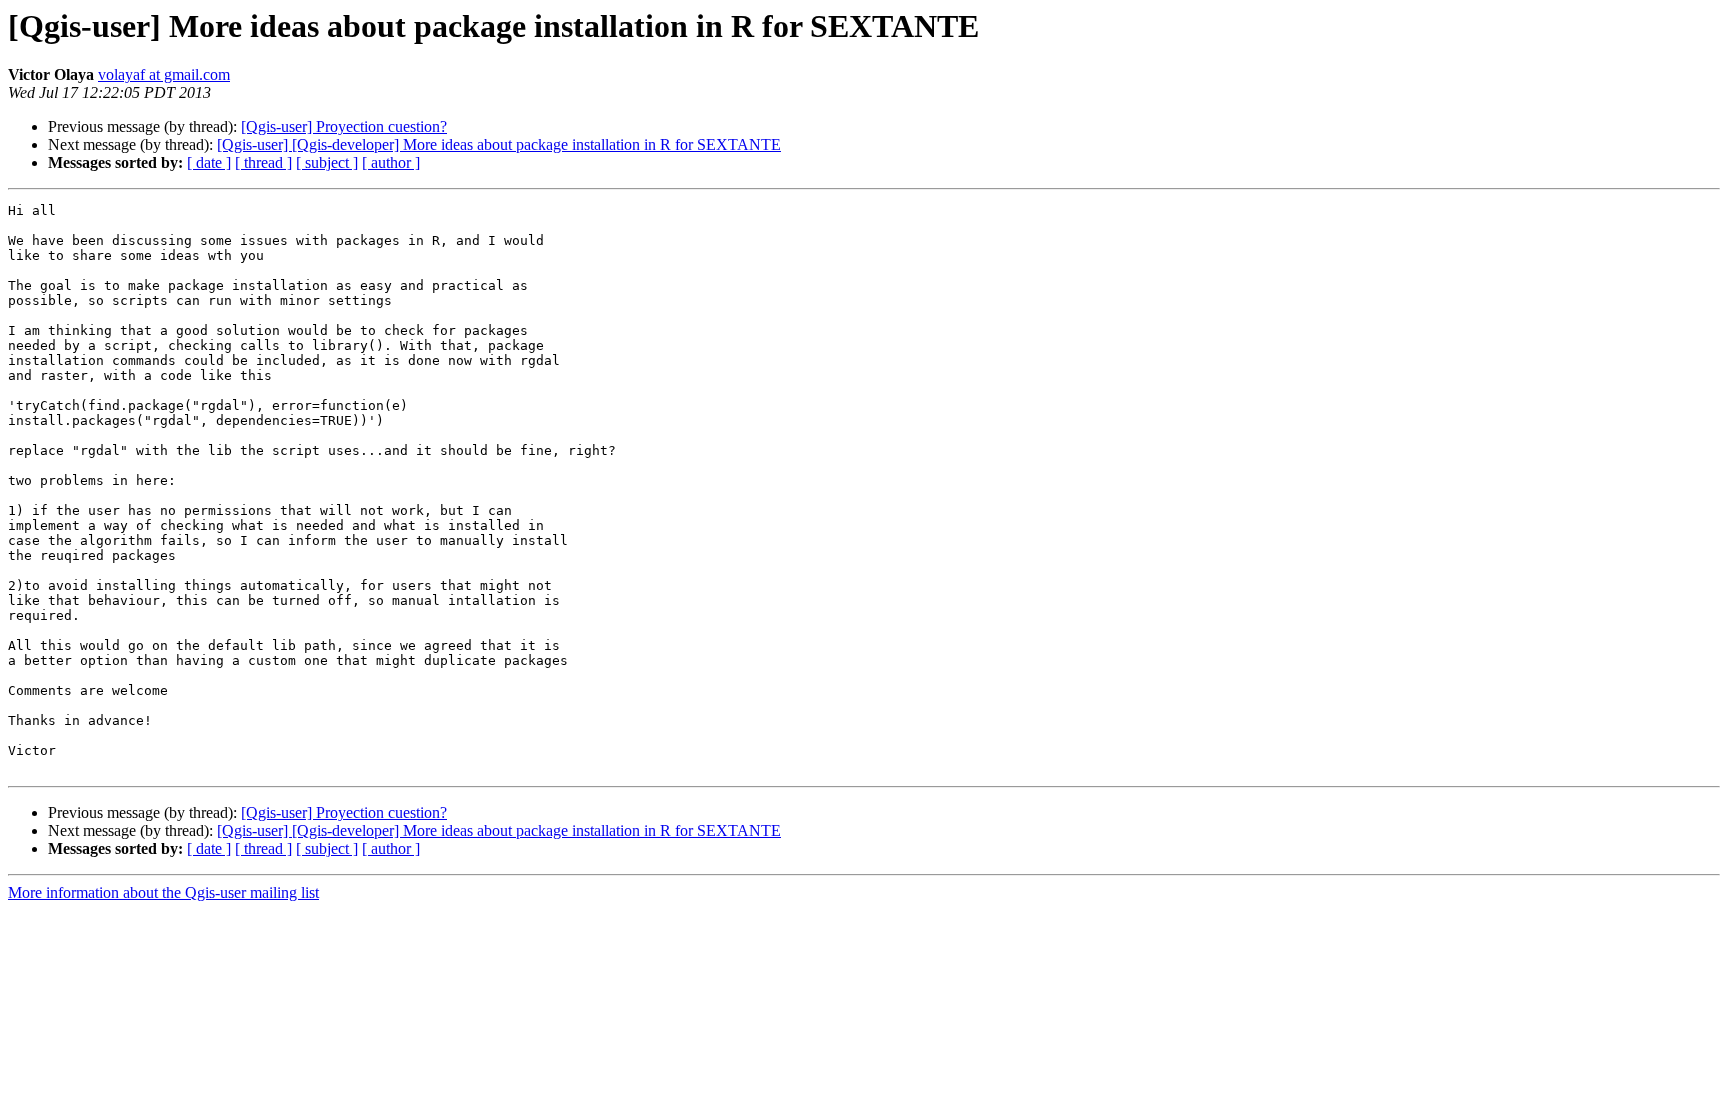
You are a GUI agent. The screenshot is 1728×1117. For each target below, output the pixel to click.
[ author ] (391, 162)
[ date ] (209, 162)
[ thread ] (263, 162)
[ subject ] (327, 162)
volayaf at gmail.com (164, 74)
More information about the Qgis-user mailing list (163, 892)
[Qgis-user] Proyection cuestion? (344, 126)
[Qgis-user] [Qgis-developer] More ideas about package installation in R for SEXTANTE (499, 144)
